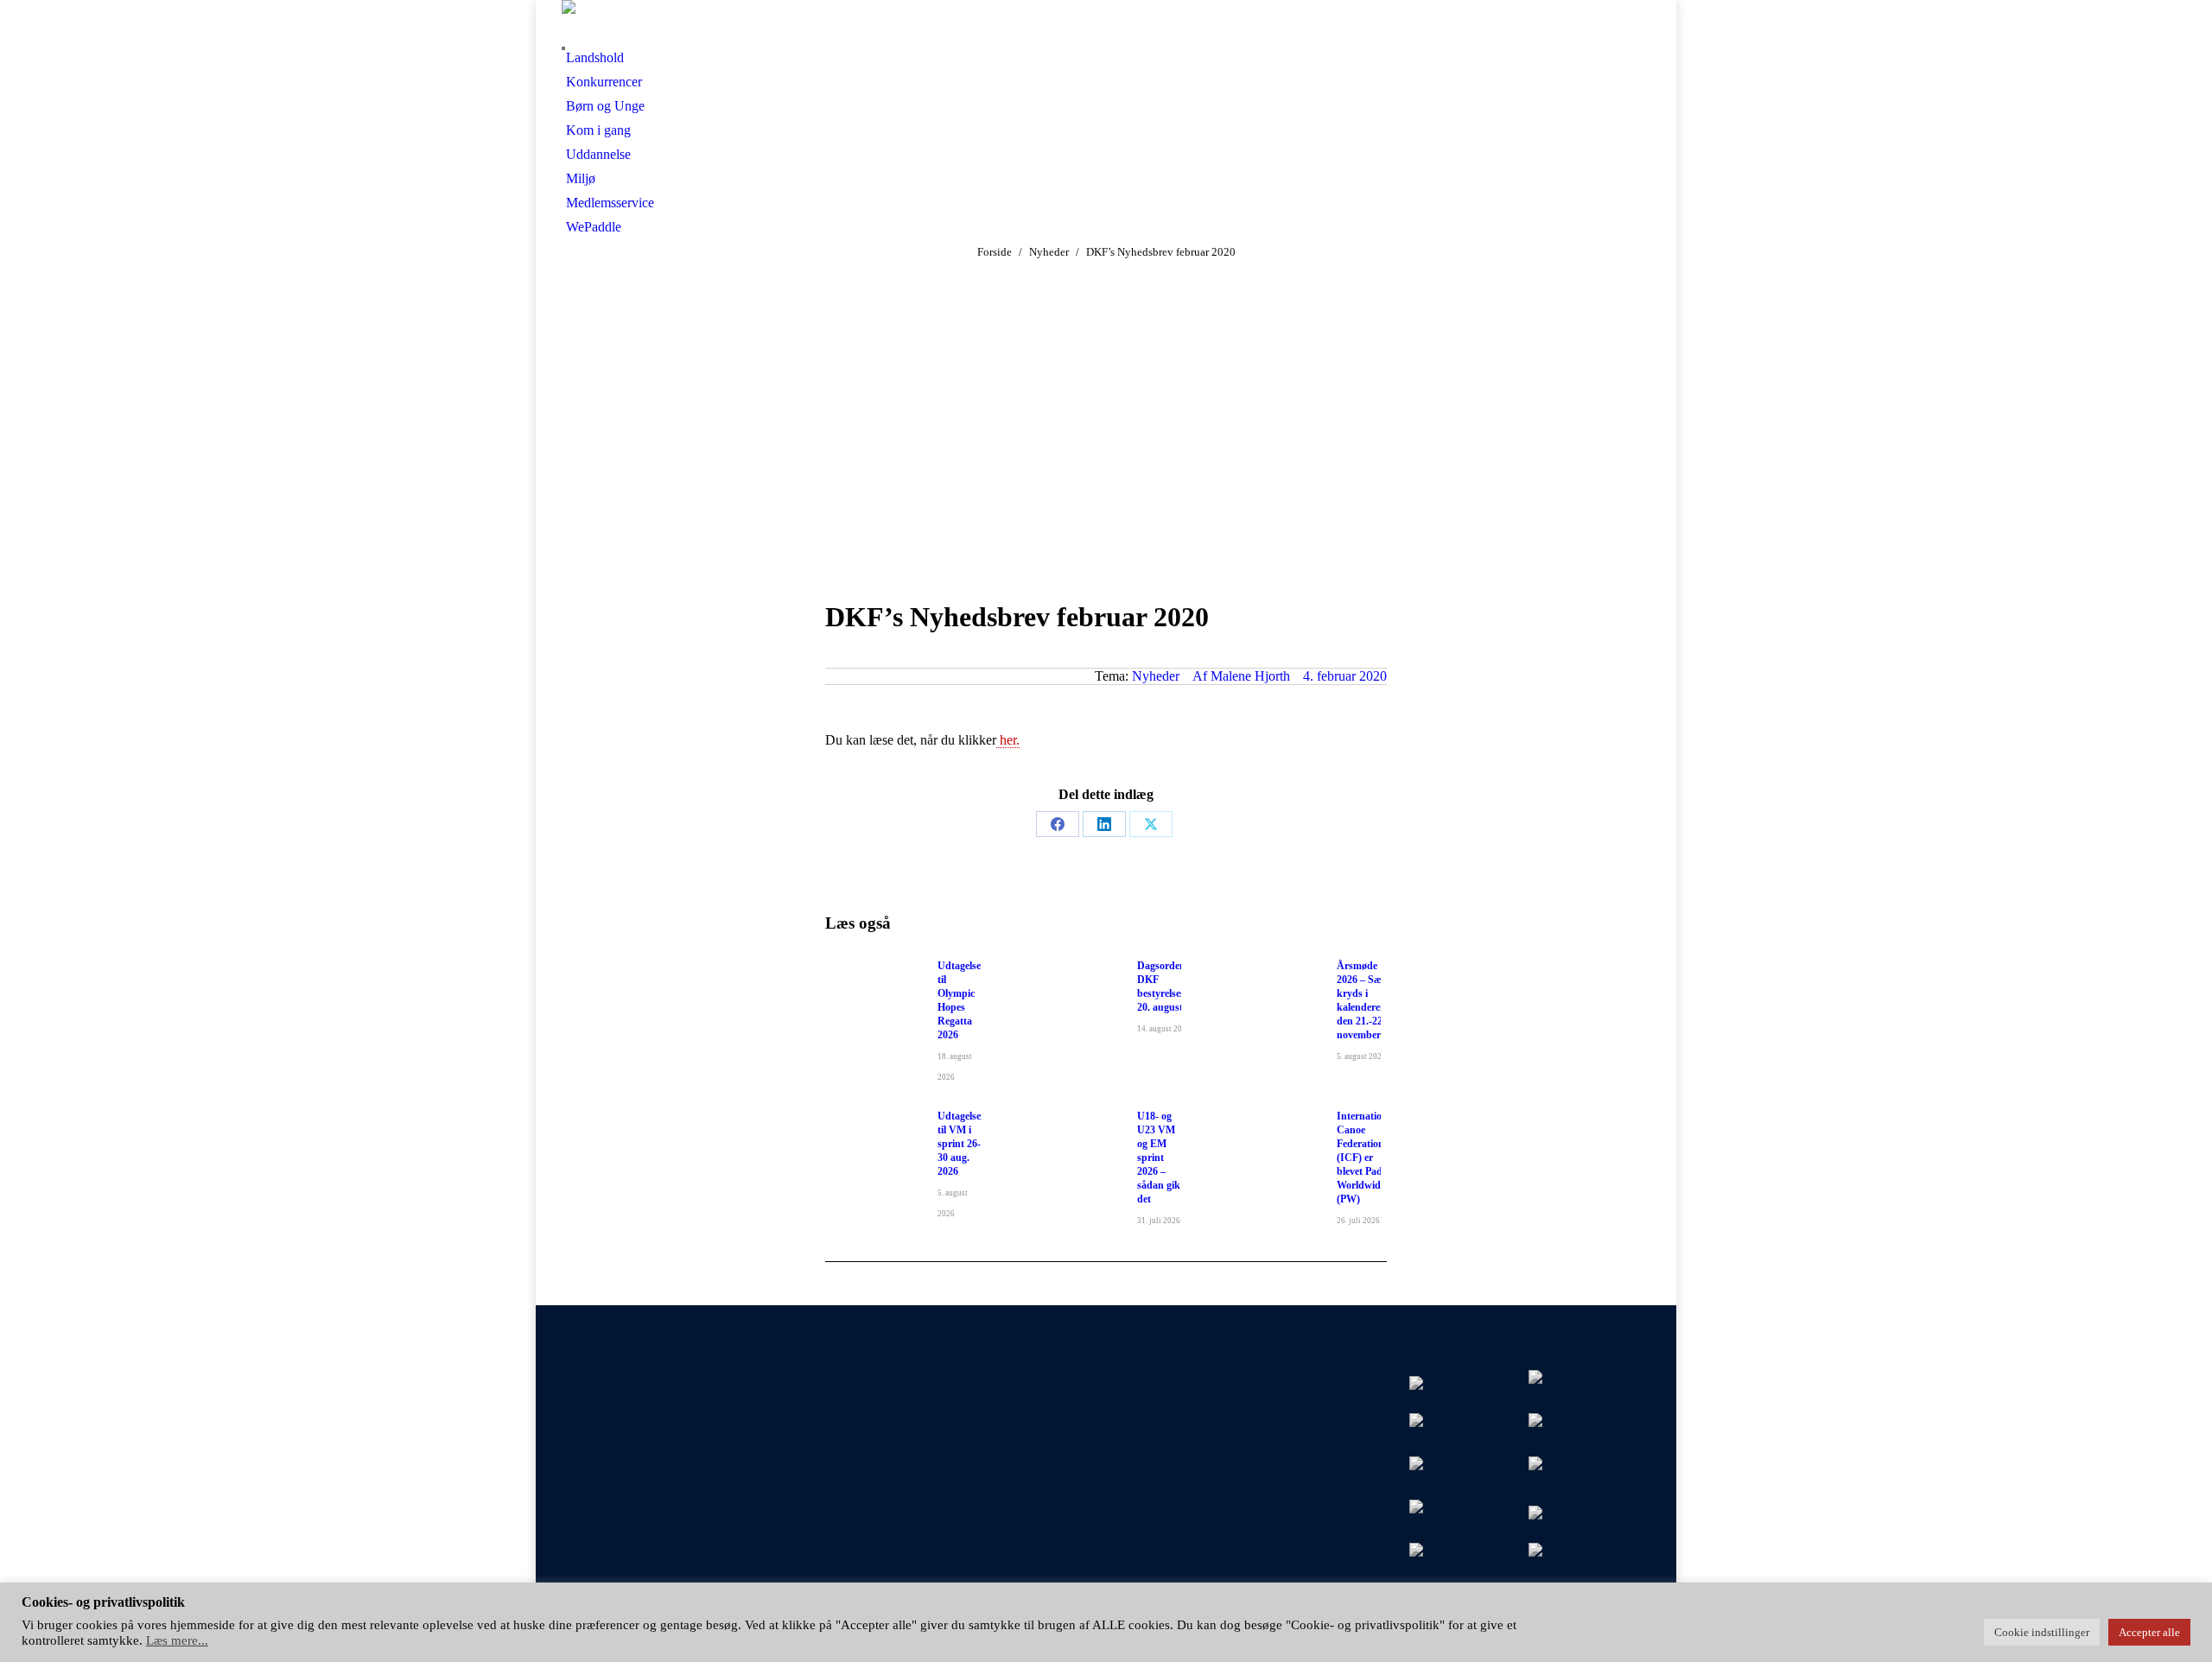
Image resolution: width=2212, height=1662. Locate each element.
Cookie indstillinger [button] (2042, 1632)
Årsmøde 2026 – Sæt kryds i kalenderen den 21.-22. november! (1361, 1000)
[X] (1151, 824)
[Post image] (873, 998)
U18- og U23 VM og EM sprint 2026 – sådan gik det (1159, 1158)
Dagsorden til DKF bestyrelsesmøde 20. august (1173, 986)
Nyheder (1156, 676)
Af (1241, 676)
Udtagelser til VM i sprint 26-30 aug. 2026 (961, 1144)
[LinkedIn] (1104, 824)
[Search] (563, 48)
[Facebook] (1058, 824)
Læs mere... (177, 1640)
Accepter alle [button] (2149, 1632)
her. (1008, 740)
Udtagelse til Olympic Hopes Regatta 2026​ (959, 1000)
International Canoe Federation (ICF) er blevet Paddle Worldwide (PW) (1366, 1158)
